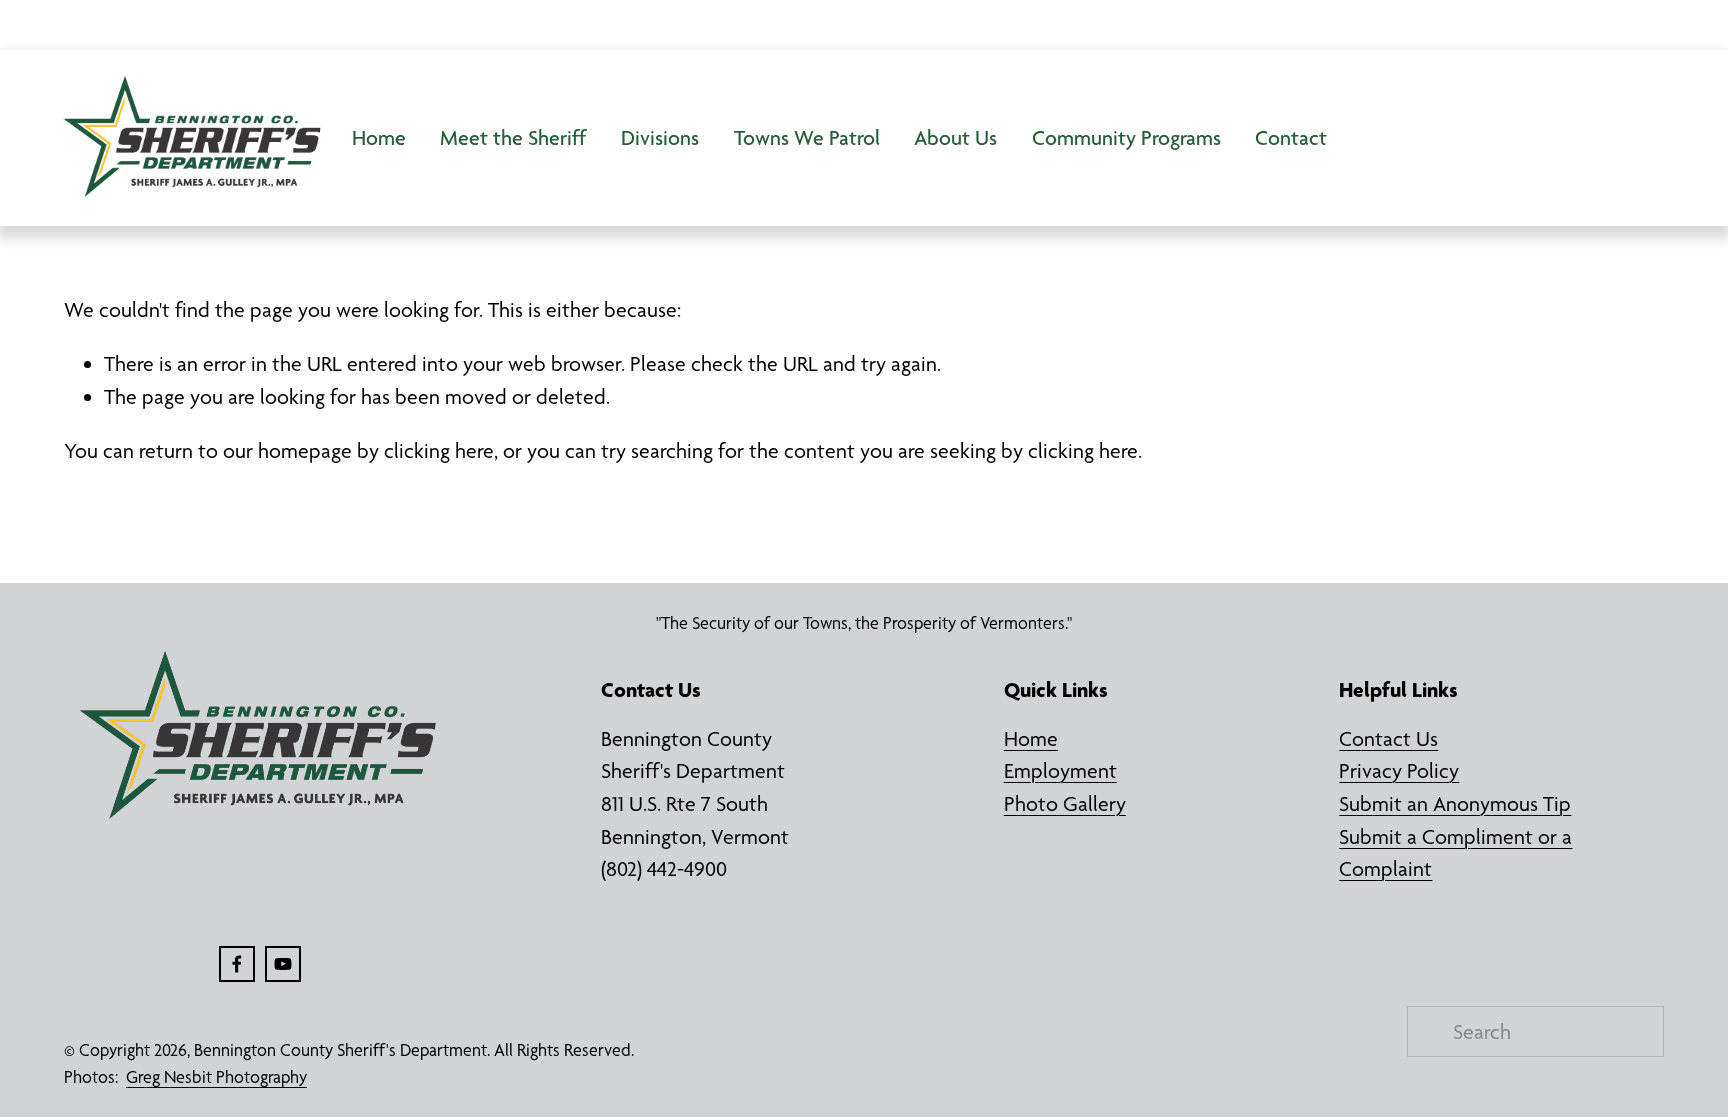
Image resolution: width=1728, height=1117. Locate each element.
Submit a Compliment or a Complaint (1455, 853)
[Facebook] (237, 964)
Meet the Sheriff (513, 137)
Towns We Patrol (807, 137)
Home (379, 137)
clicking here (439, 450)
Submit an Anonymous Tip (1455, 803)
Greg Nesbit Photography (216, 1077)
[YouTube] (283, 964)
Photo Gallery (1065, 803)
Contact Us (1388, 738)
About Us (955, 137)
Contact (1291, 137)
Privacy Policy (1399, 770)
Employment (1060, 770)
